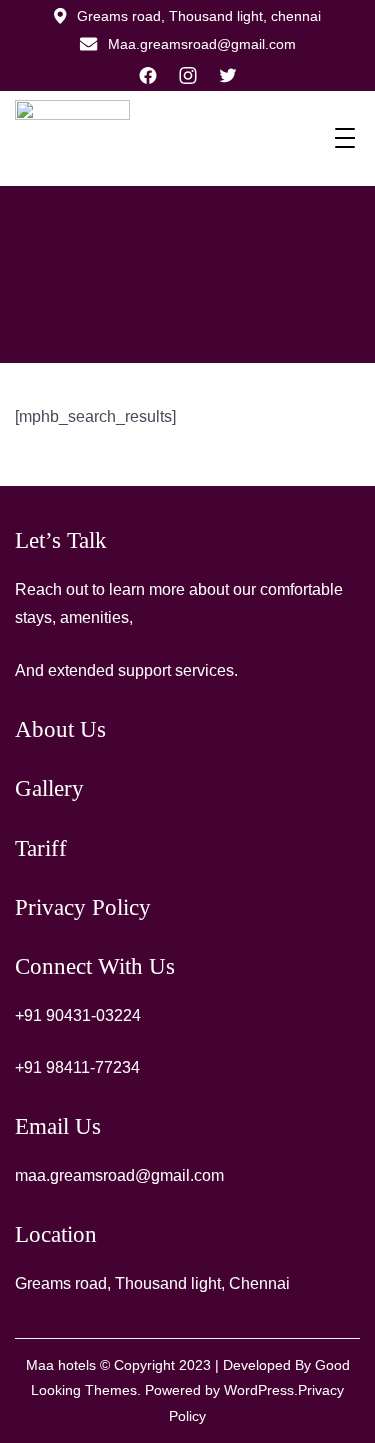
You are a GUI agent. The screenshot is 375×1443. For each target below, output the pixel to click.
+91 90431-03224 (78, 1015)
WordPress (259, 1390)
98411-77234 (93, 1067)
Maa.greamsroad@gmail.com (202, 44)
